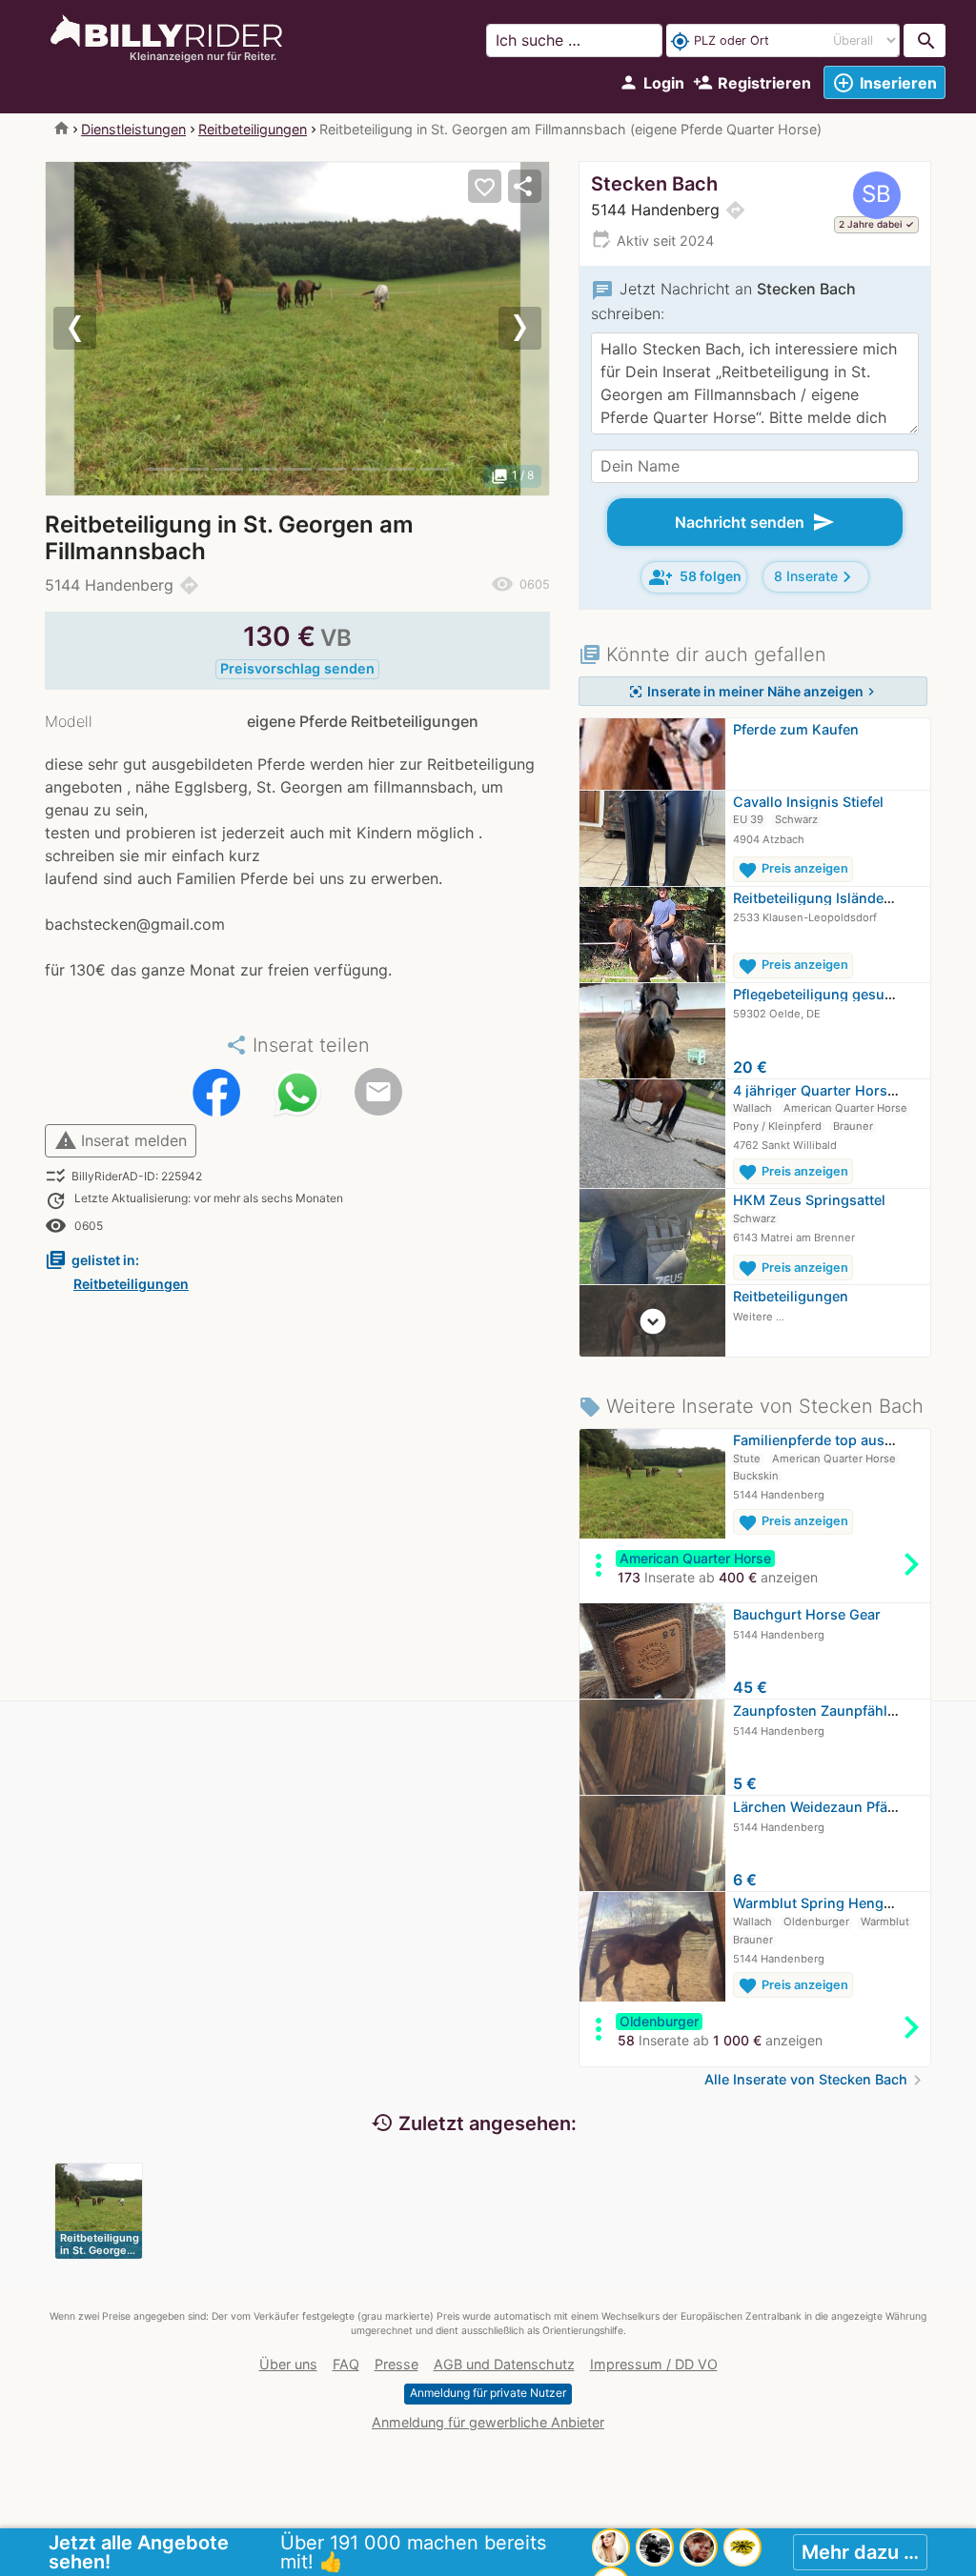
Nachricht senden (755, 522)
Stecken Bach (654, 184)
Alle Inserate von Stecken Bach (816, 2079)
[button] (83, 329)
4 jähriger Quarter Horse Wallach (842, 1090)
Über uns (288, 2364)
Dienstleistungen (133, 129)
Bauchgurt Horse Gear (807, 1614)
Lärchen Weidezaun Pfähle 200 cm (847, 1807)
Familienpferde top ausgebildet (835, 1440)
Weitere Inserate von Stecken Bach (751, 1406)
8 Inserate (816, 577)
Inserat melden (121, 1140)
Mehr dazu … (860, 2552)
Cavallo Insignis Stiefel (808, 802)
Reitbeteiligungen (253, 129)
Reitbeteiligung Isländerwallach (836, 898)
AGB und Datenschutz (504, 2364)
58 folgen (695, 577)
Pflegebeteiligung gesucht (819, 994)
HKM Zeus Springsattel (809, 1200)
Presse (396, 2364)
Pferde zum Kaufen (796, 729)
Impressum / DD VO (654, 2364)
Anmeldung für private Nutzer (488, 2393)
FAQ (346, 2364)
